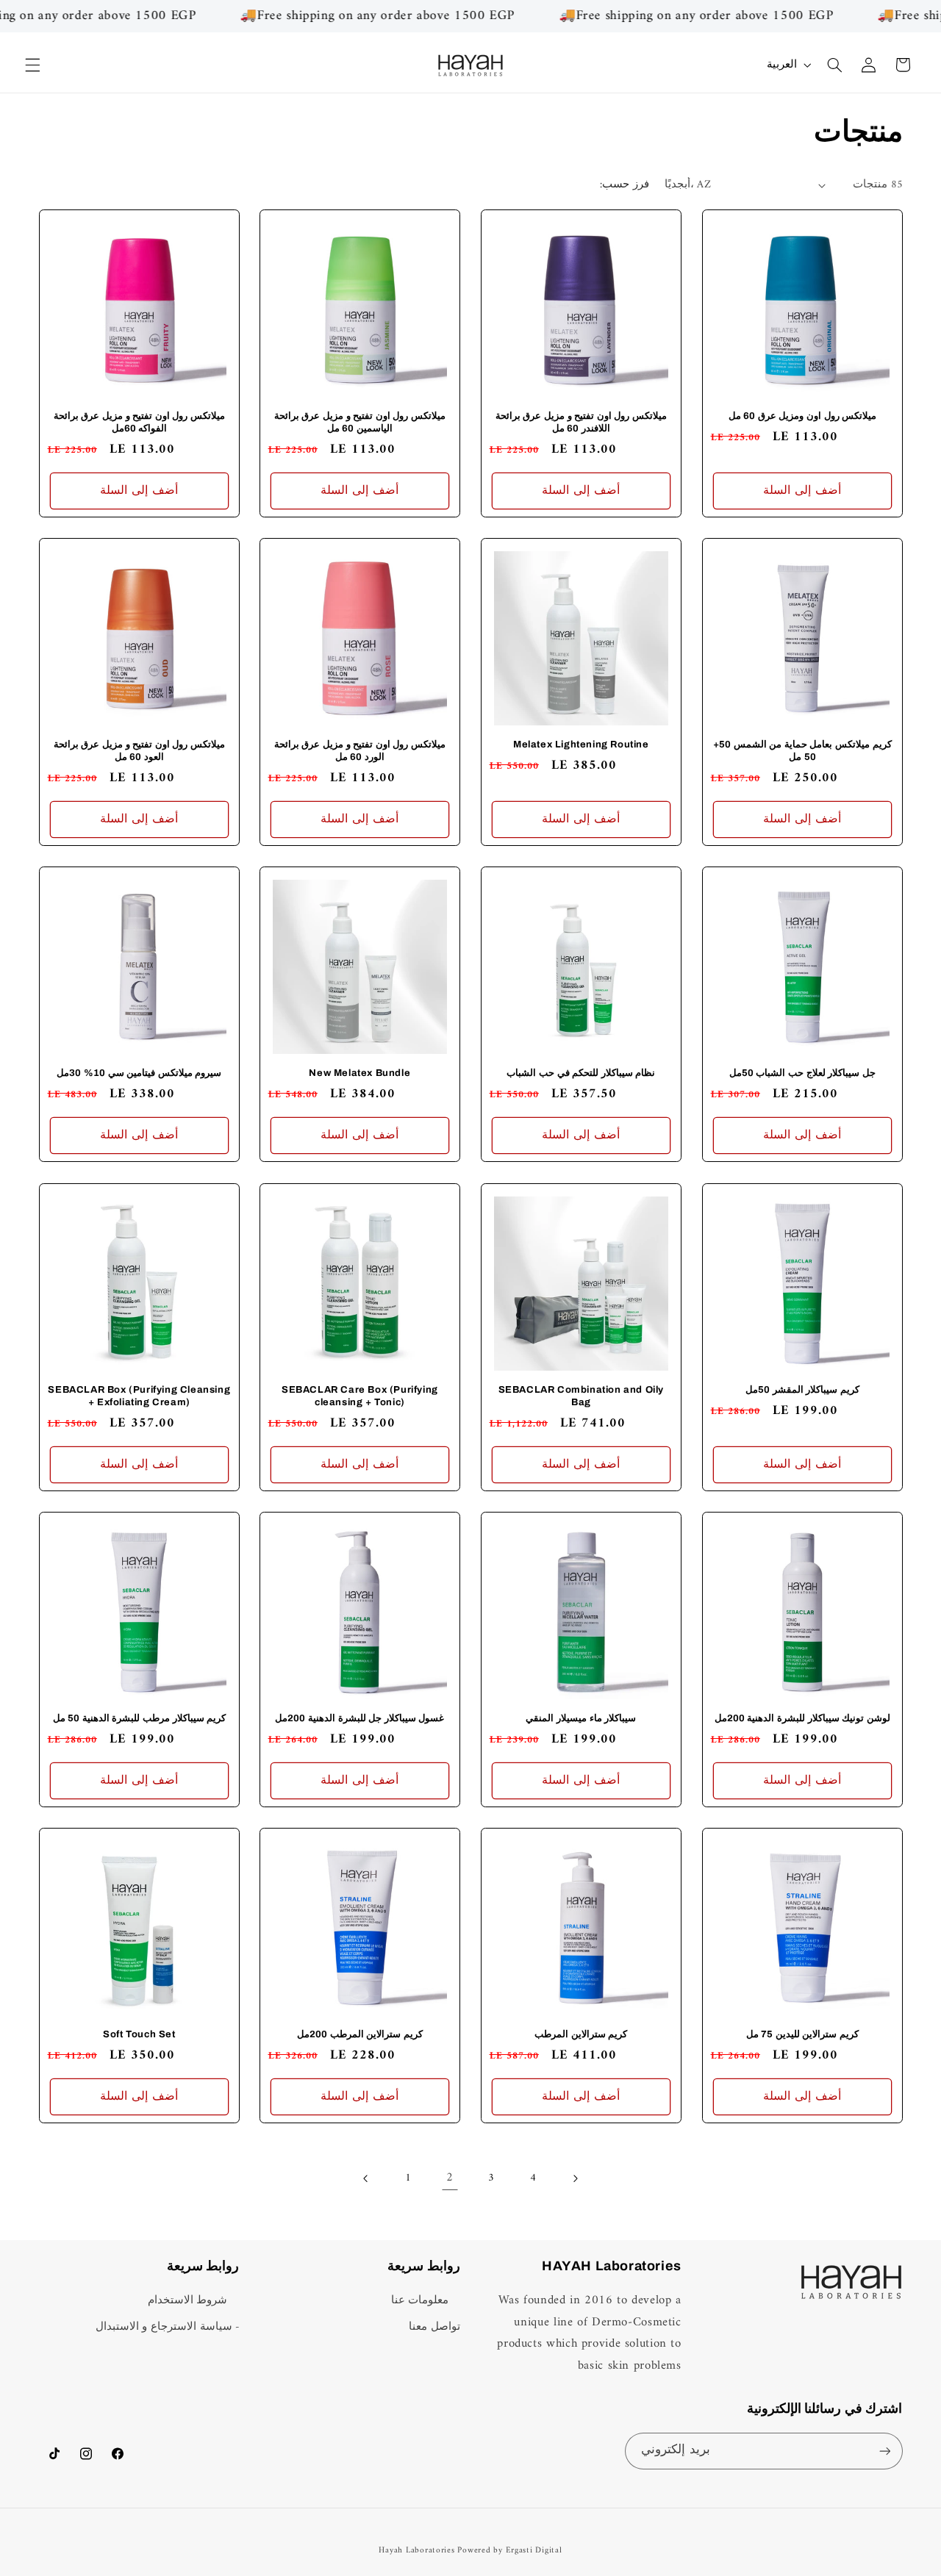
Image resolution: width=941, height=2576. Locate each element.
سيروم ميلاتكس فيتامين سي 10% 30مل (139, 1073)
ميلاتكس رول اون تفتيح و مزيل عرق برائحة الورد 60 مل (360, 751)
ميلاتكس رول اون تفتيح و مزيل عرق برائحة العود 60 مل (139, 751)
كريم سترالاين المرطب (581, 2034)
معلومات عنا (420, 2301)
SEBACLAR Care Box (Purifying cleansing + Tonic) (360, 1395)
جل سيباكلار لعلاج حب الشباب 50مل (802, 1073)
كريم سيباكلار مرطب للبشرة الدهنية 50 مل (139, 1718)
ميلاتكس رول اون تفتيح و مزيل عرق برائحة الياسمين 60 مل (360, 422)
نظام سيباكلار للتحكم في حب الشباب (581, 1073)
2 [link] (450, 2178)
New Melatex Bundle (360, 1073)
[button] (32, 65)
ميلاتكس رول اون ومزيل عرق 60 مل (802, 416)
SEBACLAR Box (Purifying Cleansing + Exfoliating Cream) (139, 1395)
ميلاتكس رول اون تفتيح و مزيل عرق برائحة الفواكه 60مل (139, 422)
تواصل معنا (434, 2327)
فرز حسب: (624, 184)
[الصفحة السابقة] (366, 2179)
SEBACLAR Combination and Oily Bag (581, 1395)
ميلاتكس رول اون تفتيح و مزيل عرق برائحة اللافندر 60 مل (581, 422)
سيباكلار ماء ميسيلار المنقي (581, 1718)
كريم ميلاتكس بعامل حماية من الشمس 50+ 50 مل (802, 751)
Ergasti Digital (534, 2550)
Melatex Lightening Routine (581, 745)
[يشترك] (884, 2451)
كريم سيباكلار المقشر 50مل (802, 1389)
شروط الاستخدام (188, 2301)
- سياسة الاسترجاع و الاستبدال (168, 2327)
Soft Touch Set (139, 2034)
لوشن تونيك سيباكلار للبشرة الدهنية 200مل (802, 1718)
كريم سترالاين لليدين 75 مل (802, 2034)
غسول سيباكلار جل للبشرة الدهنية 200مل (360, 1718)
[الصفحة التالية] (575, 2179)
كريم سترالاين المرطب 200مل (360, 2034)
